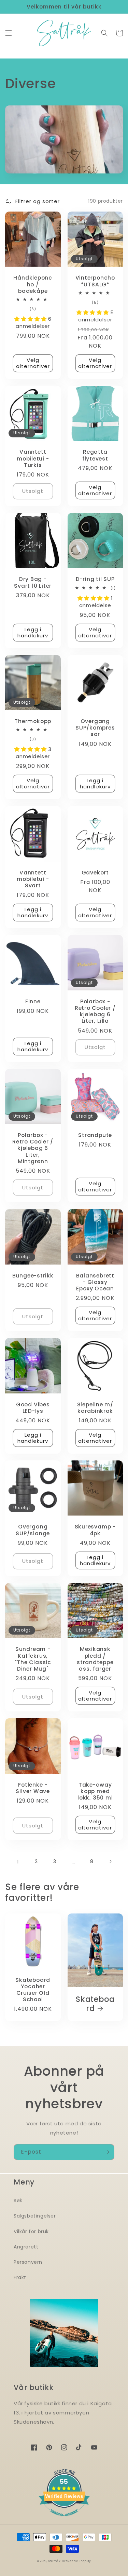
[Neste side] (110, 1861)
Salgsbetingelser (35, 2216)
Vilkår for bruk (31, 2231)
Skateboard (95, 2004)
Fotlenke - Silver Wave (33, 1788)
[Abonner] (106, 2152)
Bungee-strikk (33, 1276)
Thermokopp (33, 721)
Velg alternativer (33, 363)
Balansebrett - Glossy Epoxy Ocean (95, 1282)
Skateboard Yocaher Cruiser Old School (33, 1990)
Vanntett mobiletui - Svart (33, 879)
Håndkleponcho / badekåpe (33, 284)
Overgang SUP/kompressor (95, 728)
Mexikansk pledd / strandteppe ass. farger (95, 1659)
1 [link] (18, 1862)
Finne (33, 1001)
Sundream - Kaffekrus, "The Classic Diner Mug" (33, 1659)
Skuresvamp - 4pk (95, 1530)
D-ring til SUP (95, 579)
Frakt (20, 2277)
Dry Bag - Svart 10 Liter (33, 582)
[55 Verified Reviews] (64, 2520)
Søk (18, 2201)
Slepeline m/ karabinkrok (95, 1408)
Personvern (28, 2262)
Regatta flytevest (95, 455)
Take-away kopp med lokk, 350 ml (95, 1791)
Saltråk (55, 2561)
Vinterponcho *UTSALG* (95, 281)
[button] (9, 33)
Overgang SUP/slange (33, 1530)
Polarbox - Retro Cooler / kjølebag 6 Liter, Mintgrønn (33, 1148)
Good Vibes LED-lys (33, 1408)
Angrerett (26, 2247)
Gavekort (95, 873)
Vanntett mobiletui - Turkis (33, 458)
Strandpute (95, 1135)
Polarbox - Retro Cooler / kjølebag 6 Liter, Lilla (95, 1011)
